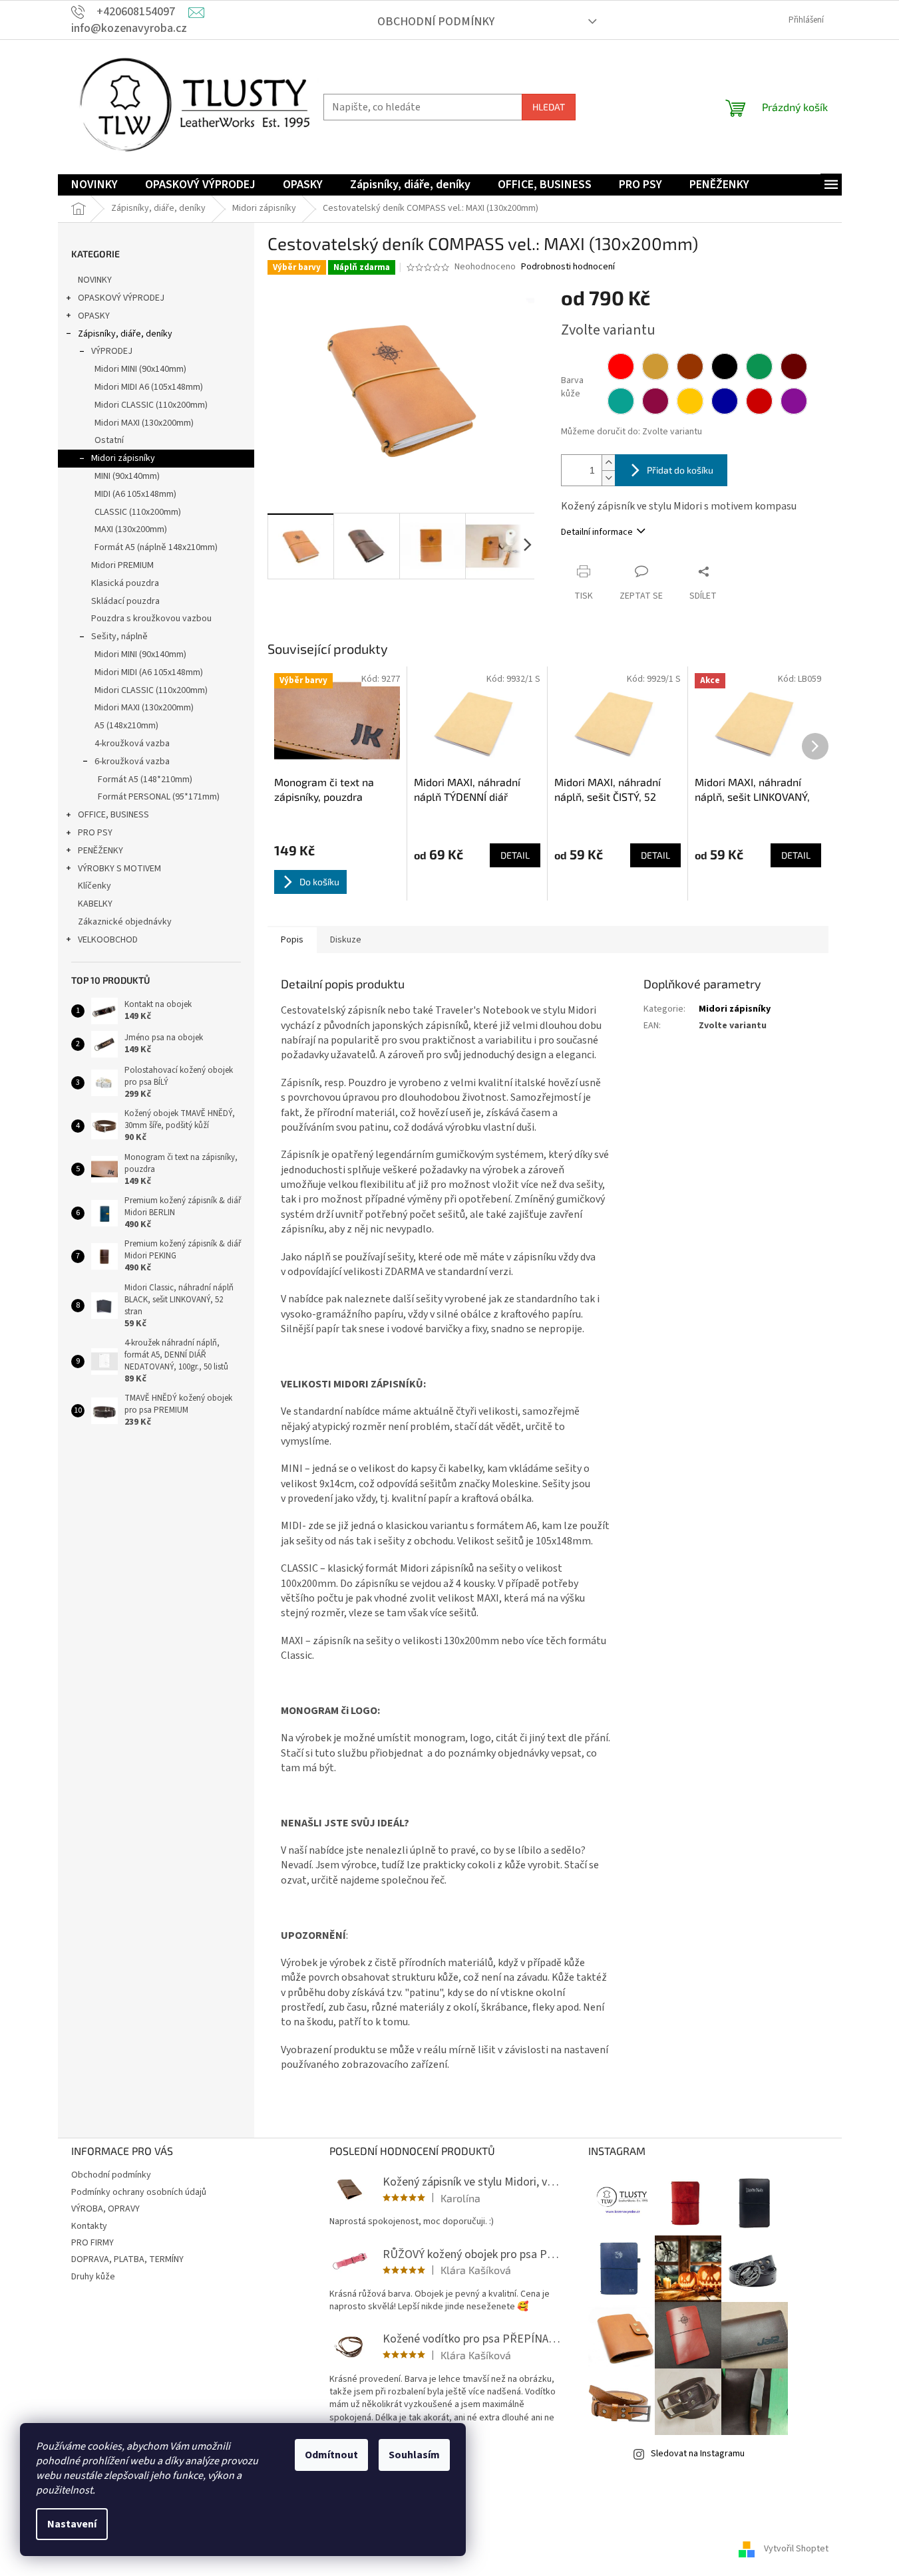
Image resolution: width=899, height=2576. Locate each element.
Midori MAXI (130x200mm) (144, 423)
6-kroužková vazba (132, 762)
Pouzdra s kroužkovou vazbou (151, 619)
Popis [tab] (292, 940)
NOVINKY (95, 280)
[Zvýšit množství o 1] (608, 463)
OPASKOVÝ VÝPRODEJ (121, 298)
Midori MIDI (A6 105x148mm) (149, 672)
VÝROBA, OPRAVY (105, 2209)
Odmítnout (331, 2455)
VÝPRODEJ (112, 351)
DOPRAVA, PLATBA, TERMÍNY (127, 2259)
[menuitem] (94, 185)
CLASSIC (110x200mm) (138, 512)
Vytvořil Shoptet (796, 2549)
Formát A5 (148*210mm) (145, 780)
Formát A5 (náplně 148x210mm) (156, 547)
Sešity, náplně (119, 637)
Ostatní (109, 440)
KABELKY (95, 904)
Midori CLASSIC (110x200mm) (151, 405)
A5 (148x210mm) (126, 726)
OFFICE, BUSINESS (113, 815)
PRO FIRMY (92, 2243)
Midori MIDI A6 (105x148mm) (149, 387)
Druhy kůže (93, 2277)
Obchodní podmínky (436, 22)
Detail (515, 855)
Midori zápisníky (123, 458)
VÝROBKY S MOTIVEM (119, 869)
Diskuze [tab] (346, 940)
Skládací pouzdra (125, 601)
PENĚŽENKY (100, 851)
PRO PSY (95, 833)
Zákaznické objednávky (125, 922)
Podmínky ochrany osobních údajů (139, 2192)
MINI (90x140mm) (127, 476)
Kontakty (89, 2226)
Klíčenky (94, 886)
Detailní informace (597, 532)
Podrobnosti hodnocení (568, 267)
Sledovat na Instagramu (698, 2454)
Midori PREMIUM (122, 565)
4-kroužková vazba (132, 744)
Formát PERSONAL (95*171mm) (159, 797)
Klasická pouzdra (125, 583)
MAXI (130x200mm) (131, 529)
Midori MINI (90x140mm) (140, 369)
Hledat (549, 107)
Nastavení (72, 2524)
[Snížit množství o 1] (608, 478)
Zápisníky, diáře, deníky (125, 334)
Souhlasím (414, 2455)
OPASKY (94, 316)
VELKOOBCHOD (108, 940)
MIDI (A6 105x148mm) (135, 494)
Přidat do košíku (680, 470)
